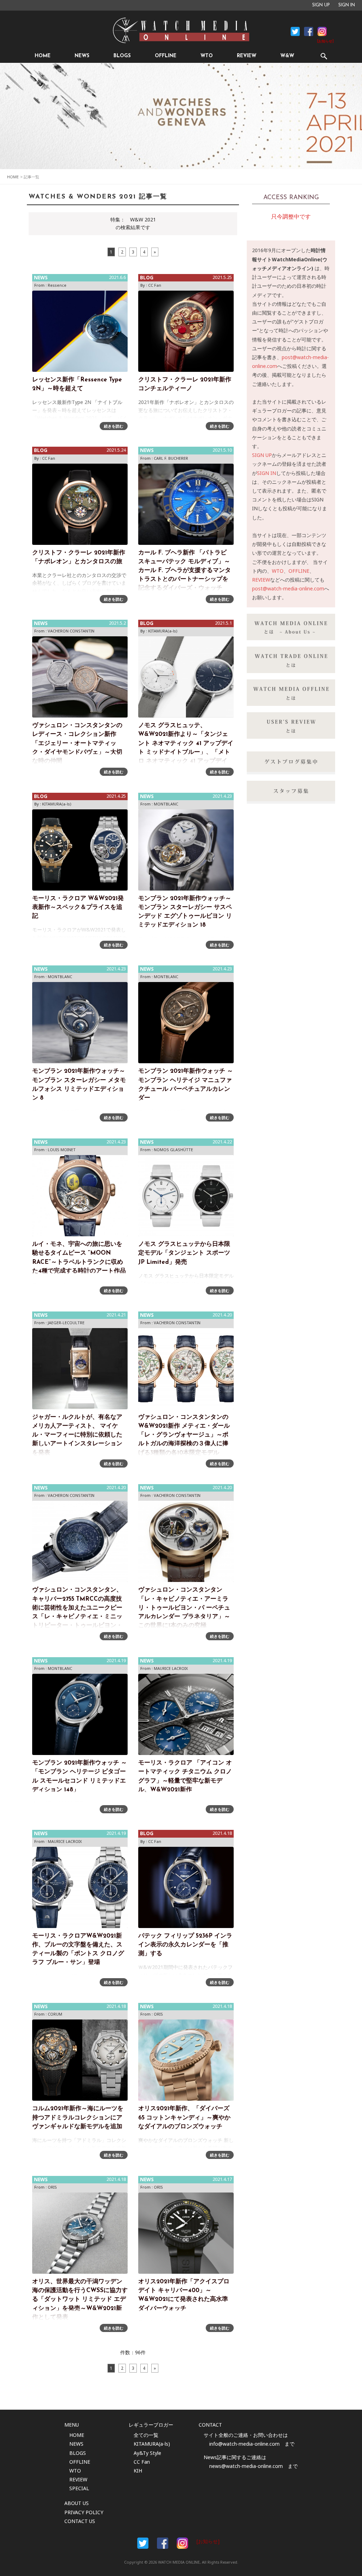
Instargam (182, 2543)
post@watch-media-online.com (288, 588)
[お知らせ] (325, 41)
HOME (43, 56)
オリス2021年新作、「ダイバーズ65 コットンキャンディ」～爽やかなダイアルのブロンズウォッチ (184, 2117)
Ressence (57, 285)
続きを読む (114, 426)
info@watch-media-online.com (244, 2444)
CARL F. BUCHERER (171, 458)
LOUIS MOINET (62, 1150)
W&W (287, 56)
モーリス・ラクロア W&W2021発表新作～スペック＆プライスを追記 (78, 907)
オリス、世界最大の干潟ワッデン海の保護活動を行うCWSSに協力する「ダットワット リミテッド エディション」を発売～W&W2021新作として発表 (80, 2300)
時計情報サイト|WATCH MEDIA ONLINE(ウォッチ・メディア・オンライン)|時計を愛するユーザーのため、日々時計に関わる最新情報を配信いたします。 (181, 30)
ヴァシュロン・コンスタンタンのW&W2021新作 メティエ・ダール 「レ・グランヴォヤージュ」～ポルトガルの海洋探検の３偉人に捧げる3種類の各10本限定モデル (184, 1435)
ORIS (158, 2014)
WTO (207, 56)
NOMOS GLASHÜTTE (173, 1150)
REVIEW (247, 56)
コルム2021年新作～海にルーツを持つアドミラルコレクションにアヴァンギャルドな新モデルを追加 (78, 2117)
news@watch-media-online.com (246, 2466)
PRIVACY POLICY (84, 2512)
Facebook (295, 31)
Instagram (322, 31)
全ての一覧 (146, 2435)
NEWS (82, 56)
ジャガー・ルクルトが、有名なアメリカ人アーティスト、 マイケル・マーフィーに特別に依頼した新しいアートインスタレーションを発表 (77, 1435)
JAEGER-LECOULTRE (66, 1323)
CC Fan (155, 285)
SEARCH (324, 56)
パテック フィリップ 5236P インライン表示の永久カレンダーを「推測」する (185, 1945)
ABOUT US (77, 2503)
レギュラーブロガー (151, 2425)
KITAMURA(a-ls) (163, 631)
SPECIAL (79, 2488)
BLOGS (122, 56)
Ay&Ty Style (147, 2453)
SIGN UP (321, 5)
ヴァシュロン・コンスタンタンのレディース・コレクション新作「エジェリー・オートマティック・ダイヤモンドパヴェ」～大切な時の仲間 (77, 743)
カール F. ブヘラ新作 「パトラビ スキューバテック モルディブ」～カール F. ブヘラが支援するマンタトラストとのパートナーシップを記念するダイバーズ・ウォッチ (185, 571)
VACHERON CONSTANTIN (71, 631)
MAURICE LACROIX (171, 1668)
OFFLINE (166, 56)
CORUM (55, 2014)
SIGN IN (347, 5)
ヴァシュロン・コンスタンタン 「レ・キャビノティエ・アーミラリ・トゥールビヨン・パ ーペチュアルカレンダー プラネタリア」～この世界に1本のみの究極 (184, 1608)
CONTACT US (80, 2521)
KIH (138, 2471)
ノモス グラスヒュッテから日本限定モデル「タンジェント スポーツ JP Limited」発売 (184, 1253)
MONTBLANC (166, 804)
